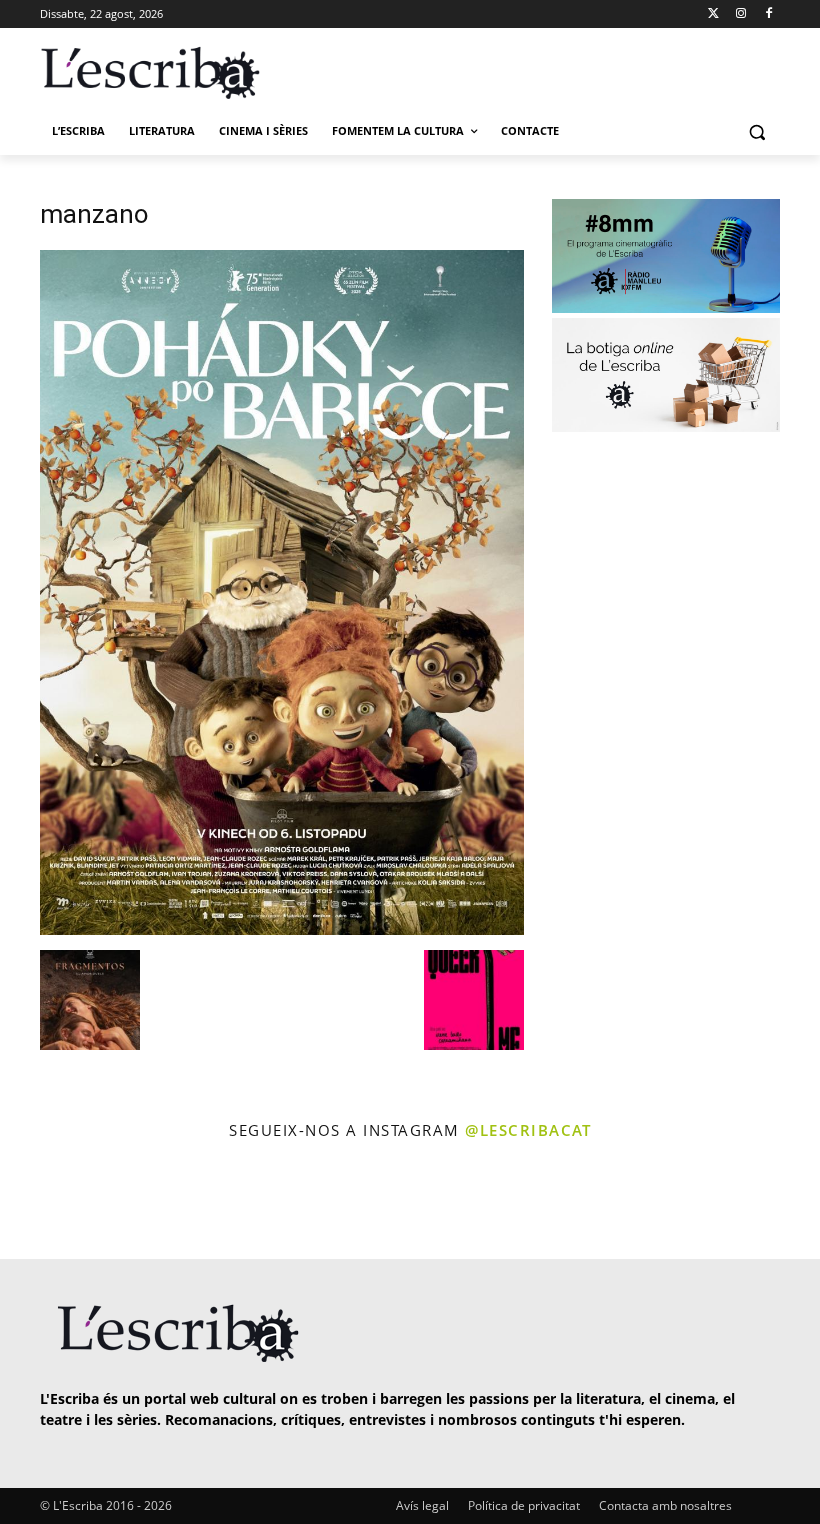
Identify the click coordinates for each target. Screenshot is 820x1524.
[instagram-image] (47, 1202)
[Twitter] (713, 14)
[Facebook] (768, 14)
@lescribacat (528, 1130)
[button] (756, 131)
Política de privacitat (524, 1505)
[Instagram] (740, 14)
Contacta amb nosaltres (665, 1505)
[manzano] (282, 929)
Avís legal (422, 1505)
